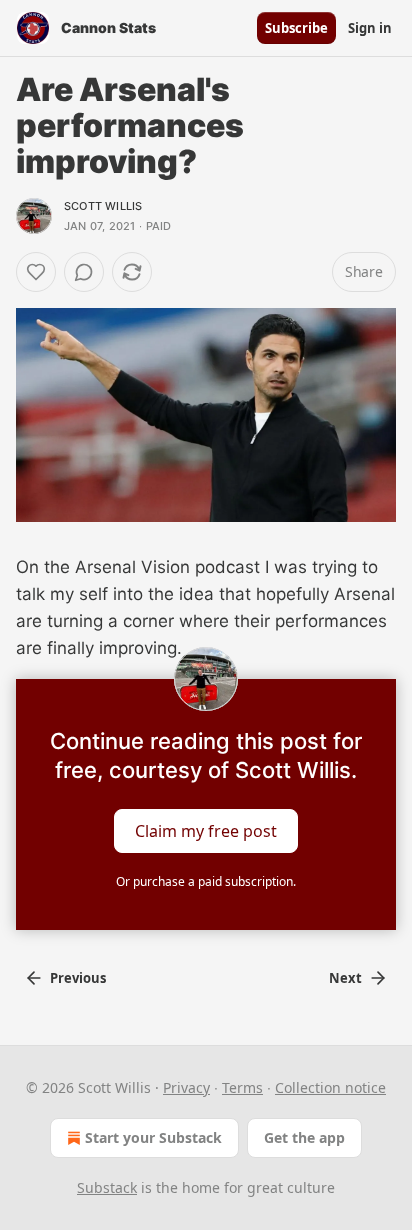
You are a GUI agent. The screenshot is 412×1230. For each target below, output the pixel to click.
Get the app (304, 1137)
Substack (107, 1187)
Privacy (186, 1087)
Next (345, 978)
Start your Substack (153, 1137)
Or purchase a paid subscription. (206, 881)
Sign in (370, 28)
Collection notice (330, 1087)
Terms (242, 1087)
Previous (78, 978)
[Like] (36, 272)
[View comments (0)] (84, 272)
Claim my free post (206, 830)
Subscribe (296, 28)
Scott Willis (103, 206)
